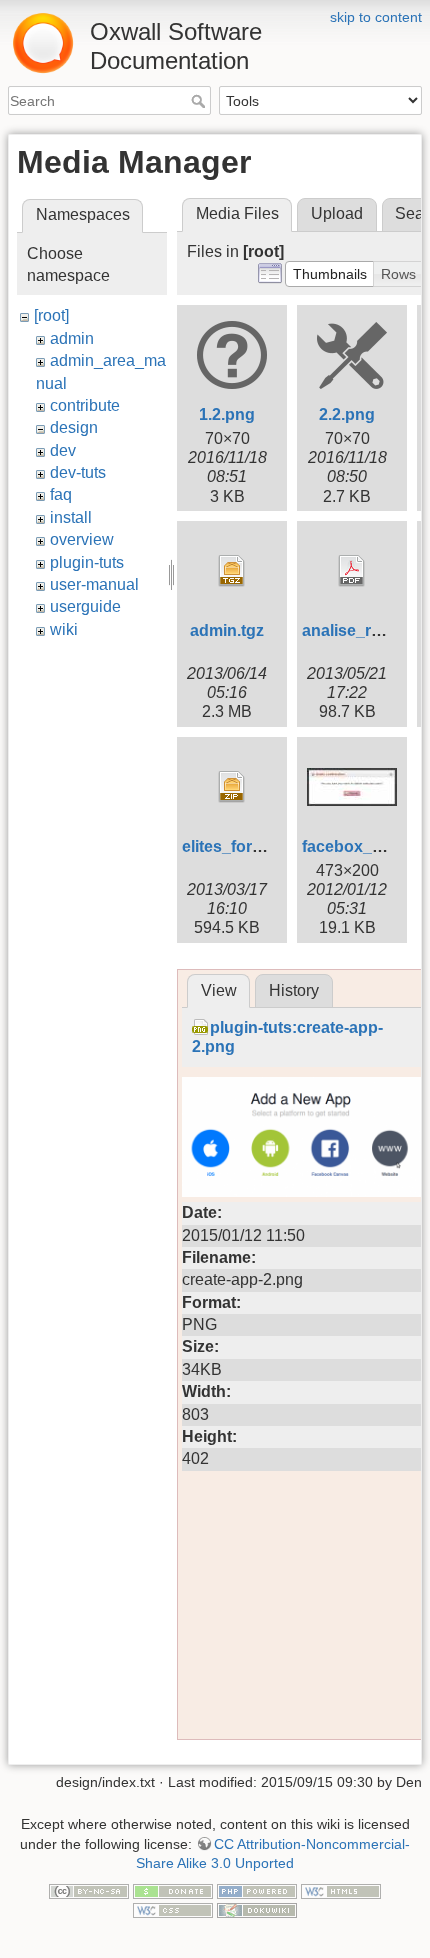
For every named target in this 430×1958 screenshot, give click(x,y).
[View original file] (302, 1135)
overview (82, 539)
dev (63, 450)
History (294, 990)
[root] (51, 315)
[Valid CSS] (173, 1910)
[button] (330, 274)
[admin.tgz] (232, 571)
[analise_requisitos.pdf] (352, 571)
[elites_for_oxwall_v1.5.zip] (232, 787)
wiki (64, 629)
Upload (337, 213)
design (74, 427)
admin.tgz (227, 630)
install (71, 517)
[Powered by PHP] (257, 1890)
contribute (85, 405)
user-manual (94, 584)
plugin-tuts (87, 562)
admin (72, 338)
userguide (85, 606)
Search (200, 101)
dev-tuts (78, 472)
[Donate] (173, 1890)
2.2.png (347, 414)
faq (61, 494)
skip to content (376, 17)
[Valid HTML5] (341, 1890)
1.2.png (227, 414)
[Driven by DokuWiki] (257, 1910)
